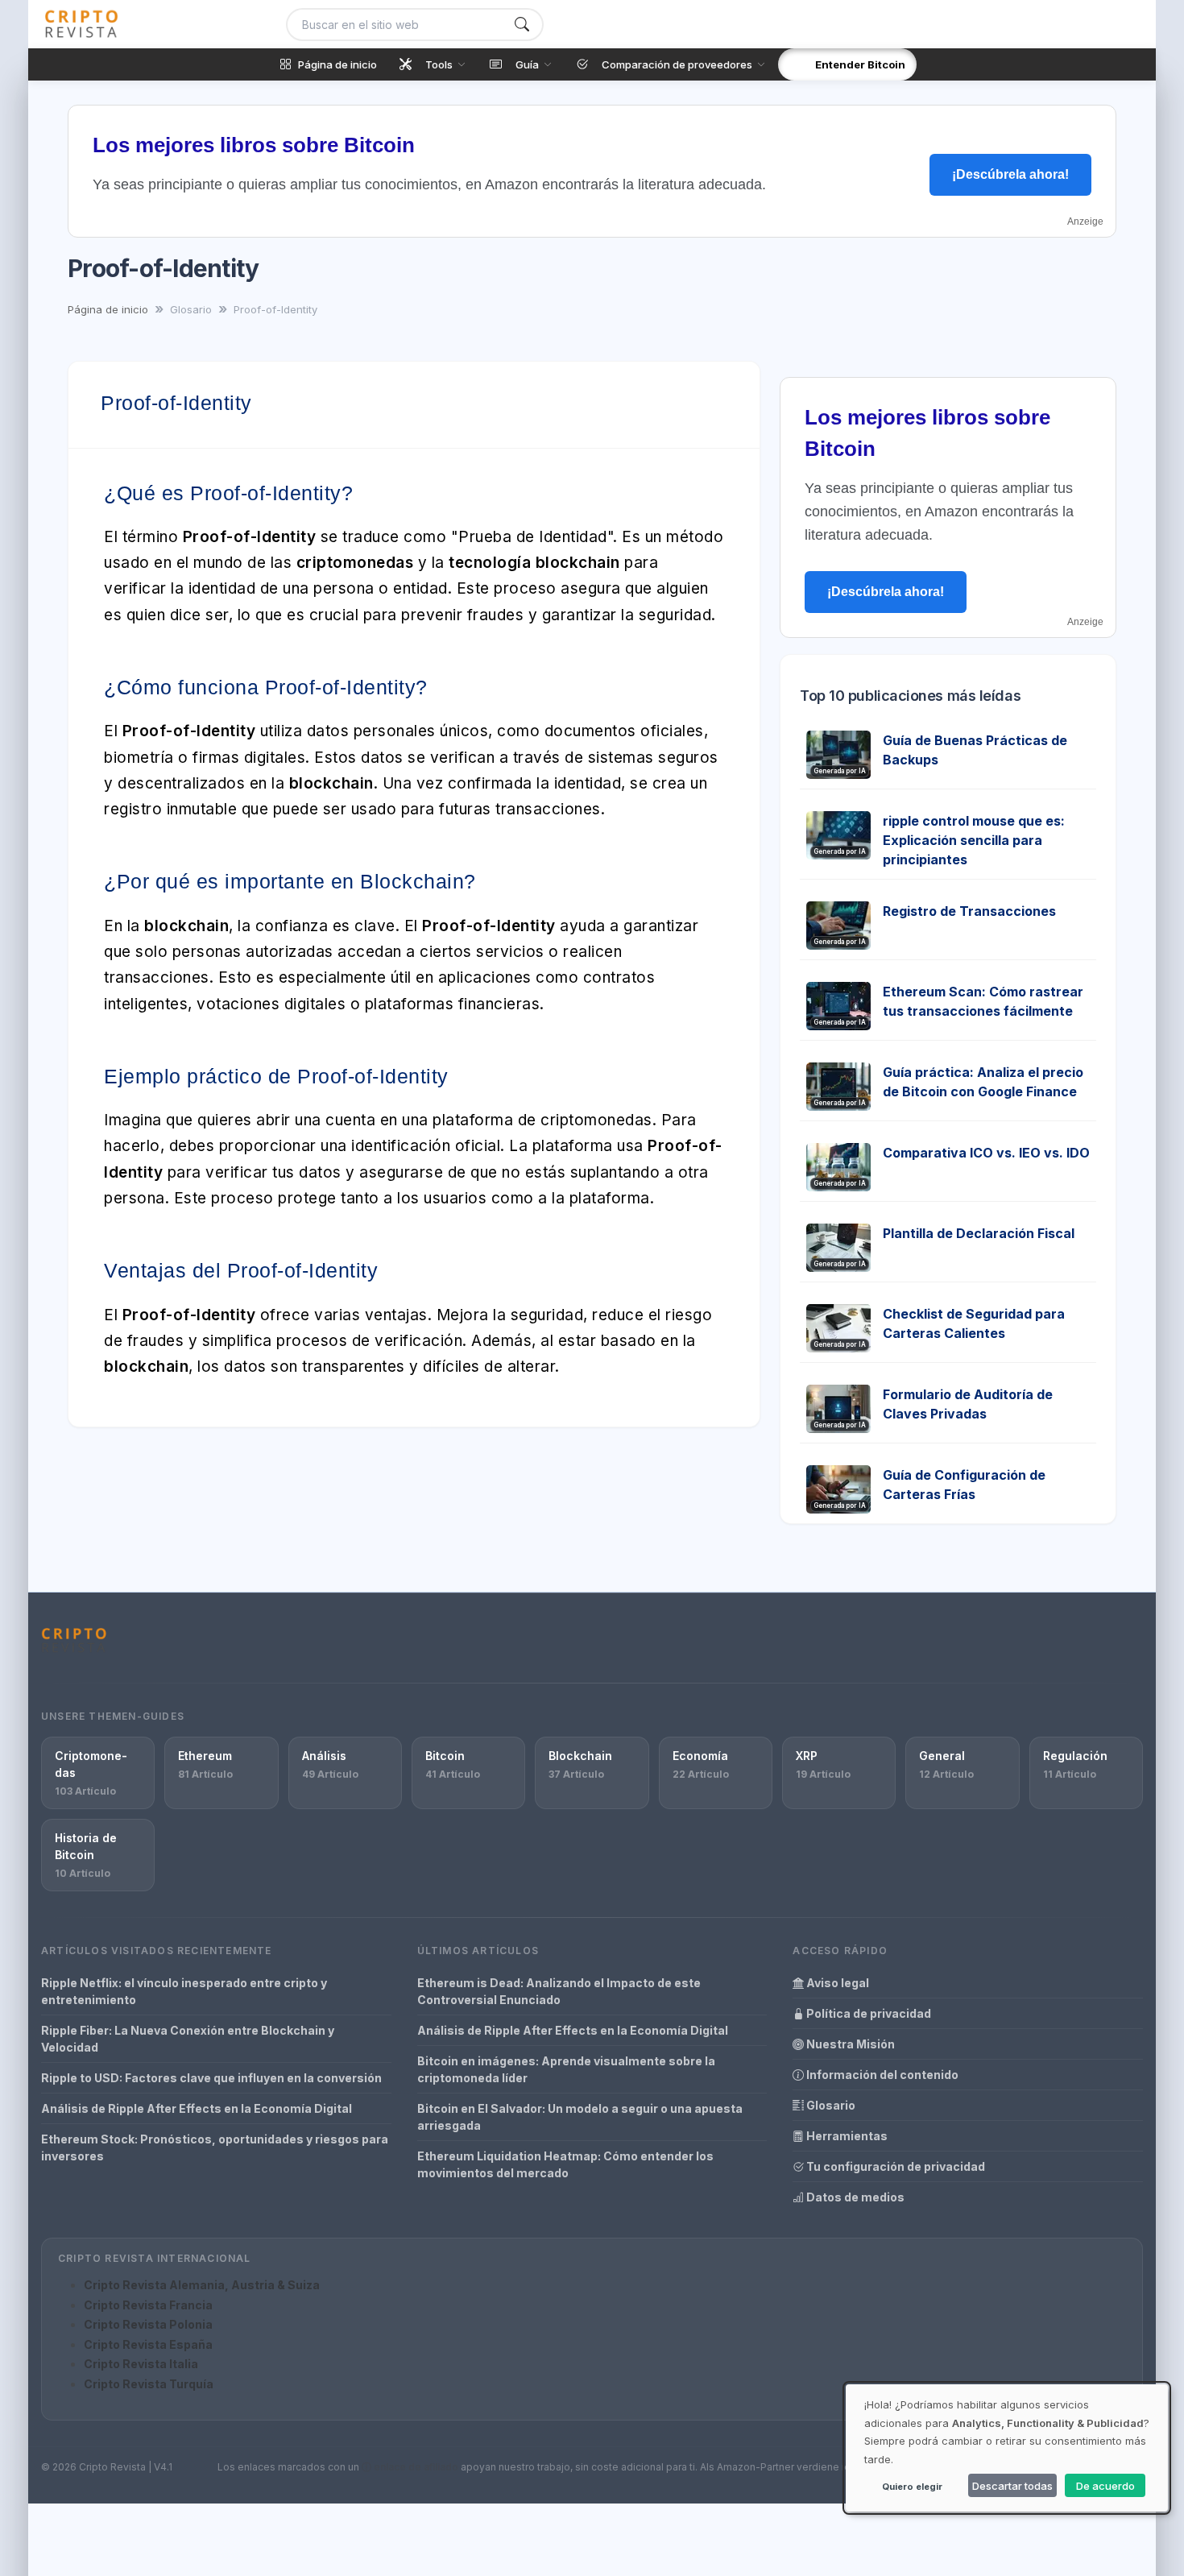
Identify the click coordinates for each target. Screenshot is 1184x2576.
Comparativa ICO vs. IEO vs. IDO (986, 1153)
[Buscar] (522, 25)
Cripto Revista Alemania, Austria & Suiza (202, 2285)
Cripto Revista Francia (148, 2305)
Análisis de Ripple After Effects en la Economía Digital (197, 2108)
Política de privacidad (867, 2013)
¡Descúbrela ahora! (1010, 174)
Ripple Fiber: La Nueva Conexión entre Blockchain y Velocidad (188, 2039)
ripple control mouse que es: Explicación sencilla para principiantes (974, 840)
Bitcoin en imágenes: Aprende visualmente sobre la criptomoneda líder (566, 2069)
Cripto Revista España (148, 2344)
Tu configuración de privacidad (894, 2166)
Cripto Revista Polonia (148, 2324)
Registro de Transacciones (969, 911)
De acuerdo (1105, 2486)
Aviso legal (836, 1983)
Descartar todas (1012, 2486)
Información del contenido (881, 2075)
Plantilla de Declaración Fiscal (979, 1233)
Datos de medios (854, 2197)
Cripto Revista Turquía (149, 2384)
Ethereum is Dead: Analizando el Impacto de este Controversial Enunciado (559, 1991)
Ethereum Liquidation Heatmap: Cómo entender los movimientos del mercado (565, 2164)
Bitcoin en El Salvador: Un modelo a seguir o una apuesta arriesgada (580, 2117)
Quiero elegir (912, 2487)
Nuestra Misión (849, 2044)
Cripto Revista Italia (141, 2364)
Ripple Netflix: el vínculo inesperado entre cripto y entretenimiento (184, 1991)
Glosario (830, 2105)
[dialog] (1007, 2448)
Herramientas (846, 2136)
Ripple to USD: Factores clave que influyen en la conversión (211, 2078)
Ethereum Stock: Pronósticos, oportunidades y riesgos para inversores (215, 2147)
